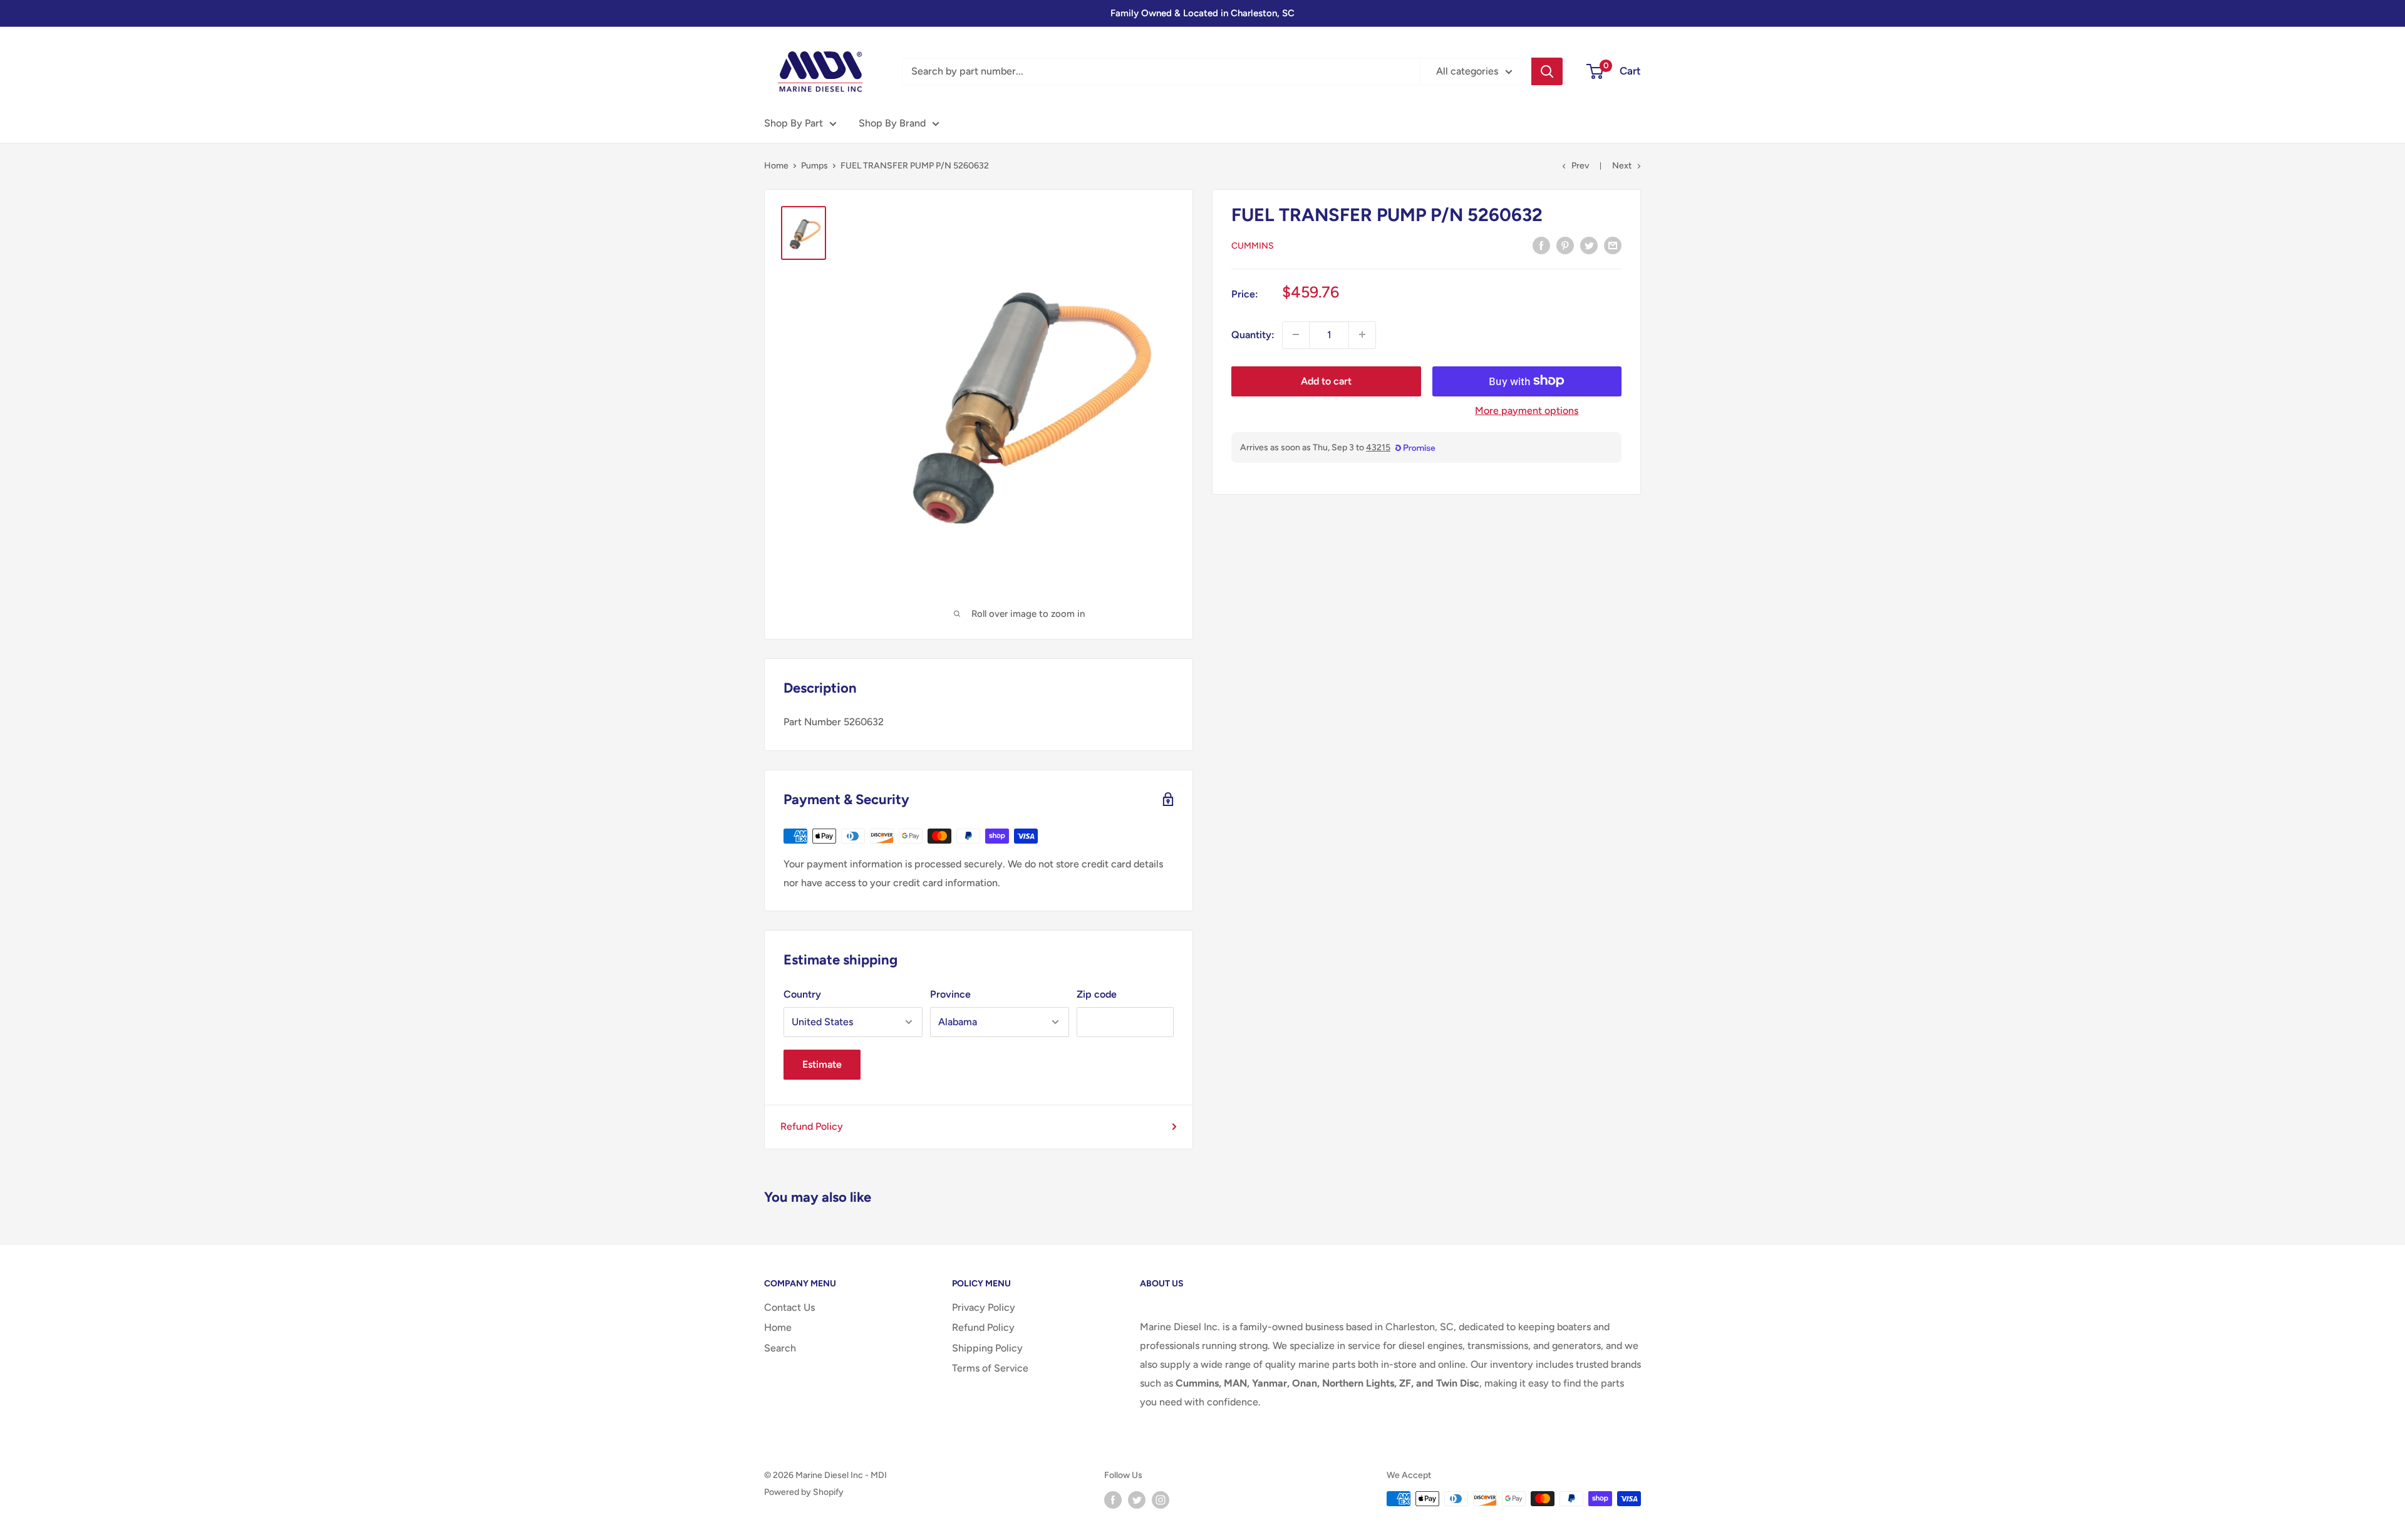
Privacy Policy (984, 1307)
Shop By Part (794, 123)
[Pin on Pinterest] (1565, 245)
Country (802, 994)
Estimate (822, 1064)
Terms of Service (990, 1368)
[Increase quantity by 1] (1362, 334)
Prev (1580, 166)
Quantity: (1253, 334)
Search (780, 1348)
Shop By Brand (892, 123)
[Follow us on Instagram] (1161, 1500)
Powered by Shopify (804, 1492)
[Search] (1547, 71)
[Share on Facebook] (1541, 245)
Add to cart (1326, 380)
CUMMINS (1253, 246)
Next (1622, 166)
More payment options (1527, 410)
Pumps (815, 166)
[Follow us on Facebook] (1113, 1500)
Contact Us (789, 1307)
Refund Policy (812, 1126)
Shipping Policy (987, 1348)
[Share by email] (1613, 245)
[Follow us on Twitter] (1137, 1500)
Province (950, 994)
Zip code (1097, 994)
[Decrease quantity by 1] (1296, 334)
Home (776, 166)
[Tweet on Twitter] (1589, 245)
